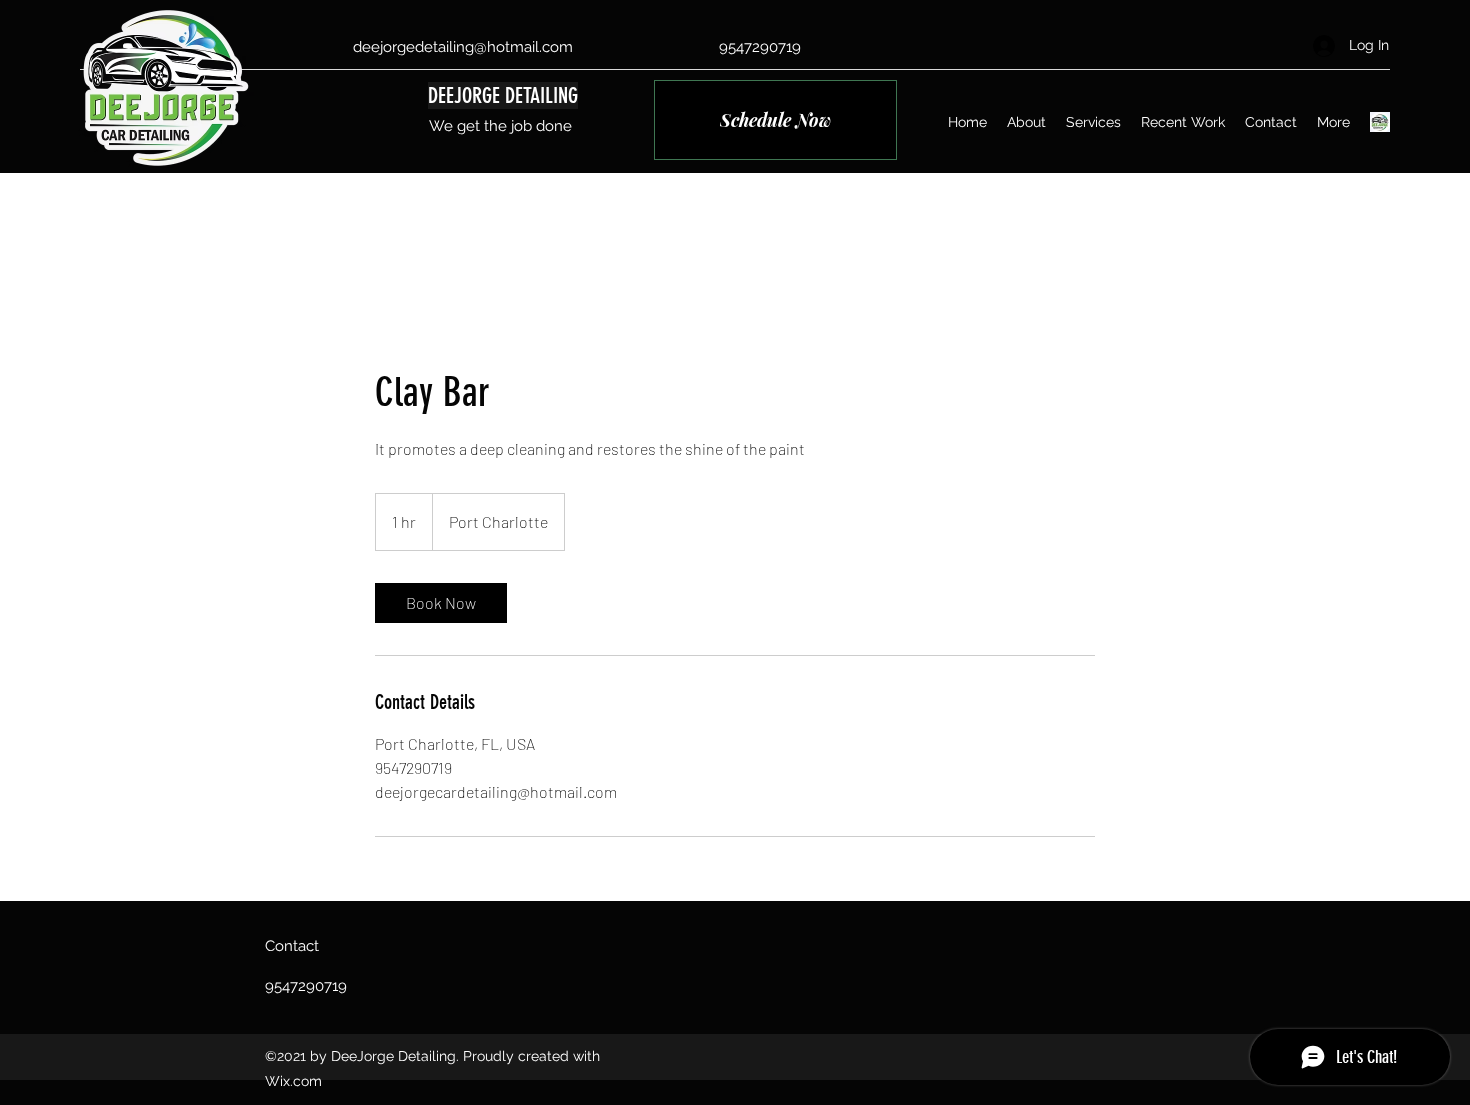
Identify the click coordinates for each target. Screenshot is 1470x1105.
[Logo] (1380, 122)
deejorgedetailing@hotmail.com (463, 47)
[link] (441, 603)
